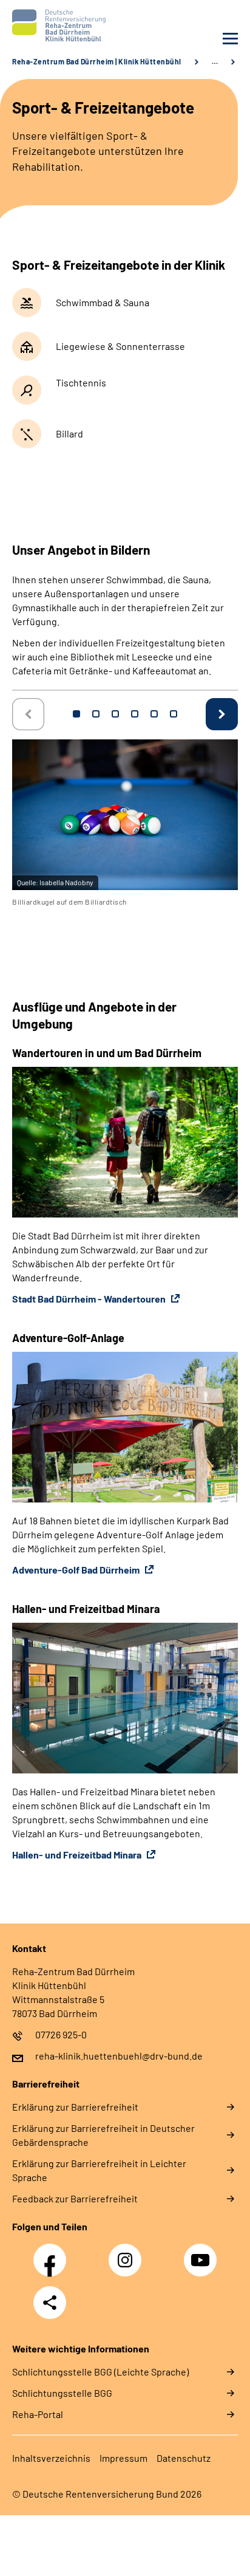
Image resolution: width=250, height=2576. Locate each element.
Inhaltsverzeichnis (51, 2458)
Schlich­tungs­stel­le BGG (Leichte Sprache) (100, 2372)
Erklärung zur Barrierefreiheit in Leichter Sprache (99, 2170)
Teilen (50, 2303)
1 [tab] (76, 714)
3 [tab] (115, 714)
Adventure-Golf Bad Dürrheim (77, 1570)
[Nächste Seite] (222, 714)
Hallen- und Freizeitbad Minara (78, 1855)
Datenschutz (184, 2458)
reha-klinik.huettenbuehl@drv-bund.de (119, 2056)
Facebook (53, 2253)
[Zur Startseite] (66, 26)
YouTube (202, 2253)
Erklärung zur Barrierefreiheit (75, 2107)
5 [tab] (154, 714)
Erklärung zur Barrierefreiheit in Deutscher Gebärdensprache (103, 2135)
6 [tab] (174, 714)
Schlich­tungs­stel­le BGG (62, 2393)
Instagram (128, 2253)
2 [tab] (96, 714)
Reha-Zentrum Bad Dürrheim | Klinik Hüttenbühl (97, 61)
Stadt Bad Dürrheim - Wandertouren (90, 1299)
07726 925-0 (61, 2034)
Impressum (123, 2458)
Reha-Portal (38, 2414)
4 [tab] (135, 714)
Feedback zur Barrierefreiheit (75, 2198)
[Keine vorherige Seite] (28, 714)
